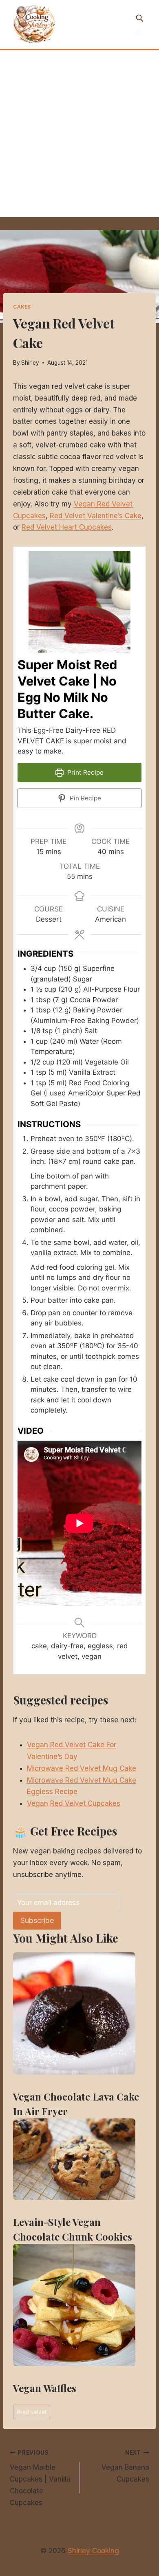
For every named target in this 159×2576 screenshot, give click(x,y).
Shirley (30, 363)
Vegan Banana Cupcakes (125, 2466)
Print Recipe (85, 772)
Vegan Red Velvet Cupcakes (74, 1803)
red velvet (32, 2412)
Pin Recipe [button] (85, 798)
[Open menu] (138, 32)
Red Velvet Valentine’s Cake (96, 516)
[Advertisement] (79, 134)
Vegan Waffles (45, 2388)
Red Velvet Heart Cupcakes (67, 527)
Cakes (22, 307)
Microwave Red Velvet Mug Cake (82, 1768)
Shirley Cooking (93, 2551)
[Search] (139, 18)
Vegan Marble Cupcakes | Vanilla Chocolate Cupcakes (40, 2478)
